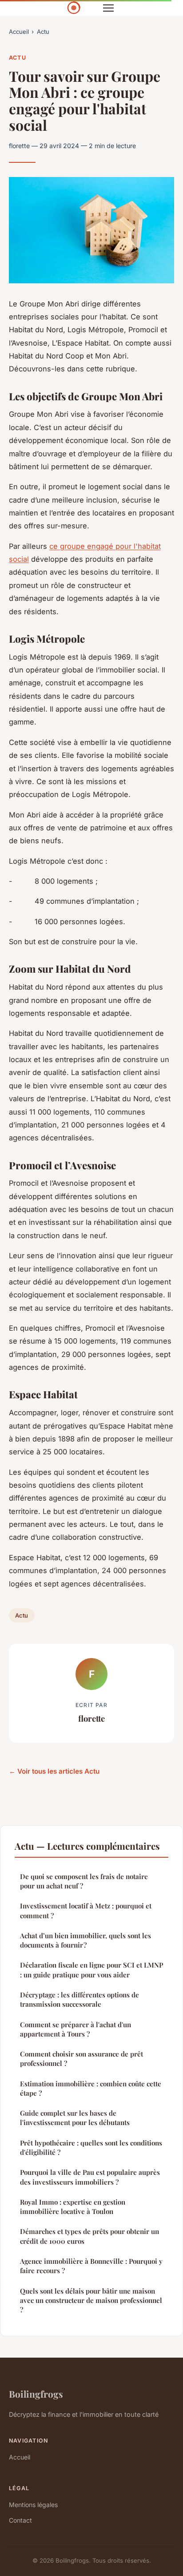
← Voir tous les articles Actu (54, 1771)
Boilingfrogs (36, 2394)
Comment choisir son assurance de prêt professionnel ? (82, 2059)
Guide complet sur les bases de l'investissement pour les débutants (75, 2118)
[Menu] (108, 8)
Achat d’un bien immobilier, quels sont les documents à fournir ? (86, 1940)
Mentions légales (33, 2505)
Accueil (19, 32)
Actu (43, 32)
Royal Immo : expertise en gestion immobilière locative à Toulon (73, 2207)
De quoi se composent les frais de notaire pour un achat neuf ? (84, 1881)
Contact (20, 2520)
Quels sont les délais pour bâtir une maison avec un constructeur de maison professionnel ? (91, 2300)
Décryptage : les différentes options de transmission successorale (80, 1999)
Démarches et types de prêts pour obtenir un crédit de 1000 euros (90, 2236)
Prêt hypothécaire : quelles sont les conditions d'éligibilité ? (91, 2147)
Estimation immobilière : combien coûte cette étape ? (91, 2088)
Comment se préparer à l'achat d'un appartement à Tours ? (76, 2029)
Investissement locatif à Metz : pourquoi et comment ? (86, 1910)
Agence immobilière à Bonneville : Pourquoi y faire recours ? (91, 2266)
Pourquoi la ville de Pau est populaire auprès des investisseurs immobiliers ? (90, 2177)
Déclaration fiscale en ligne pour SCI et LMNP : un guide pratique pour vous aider (91, 1970)
